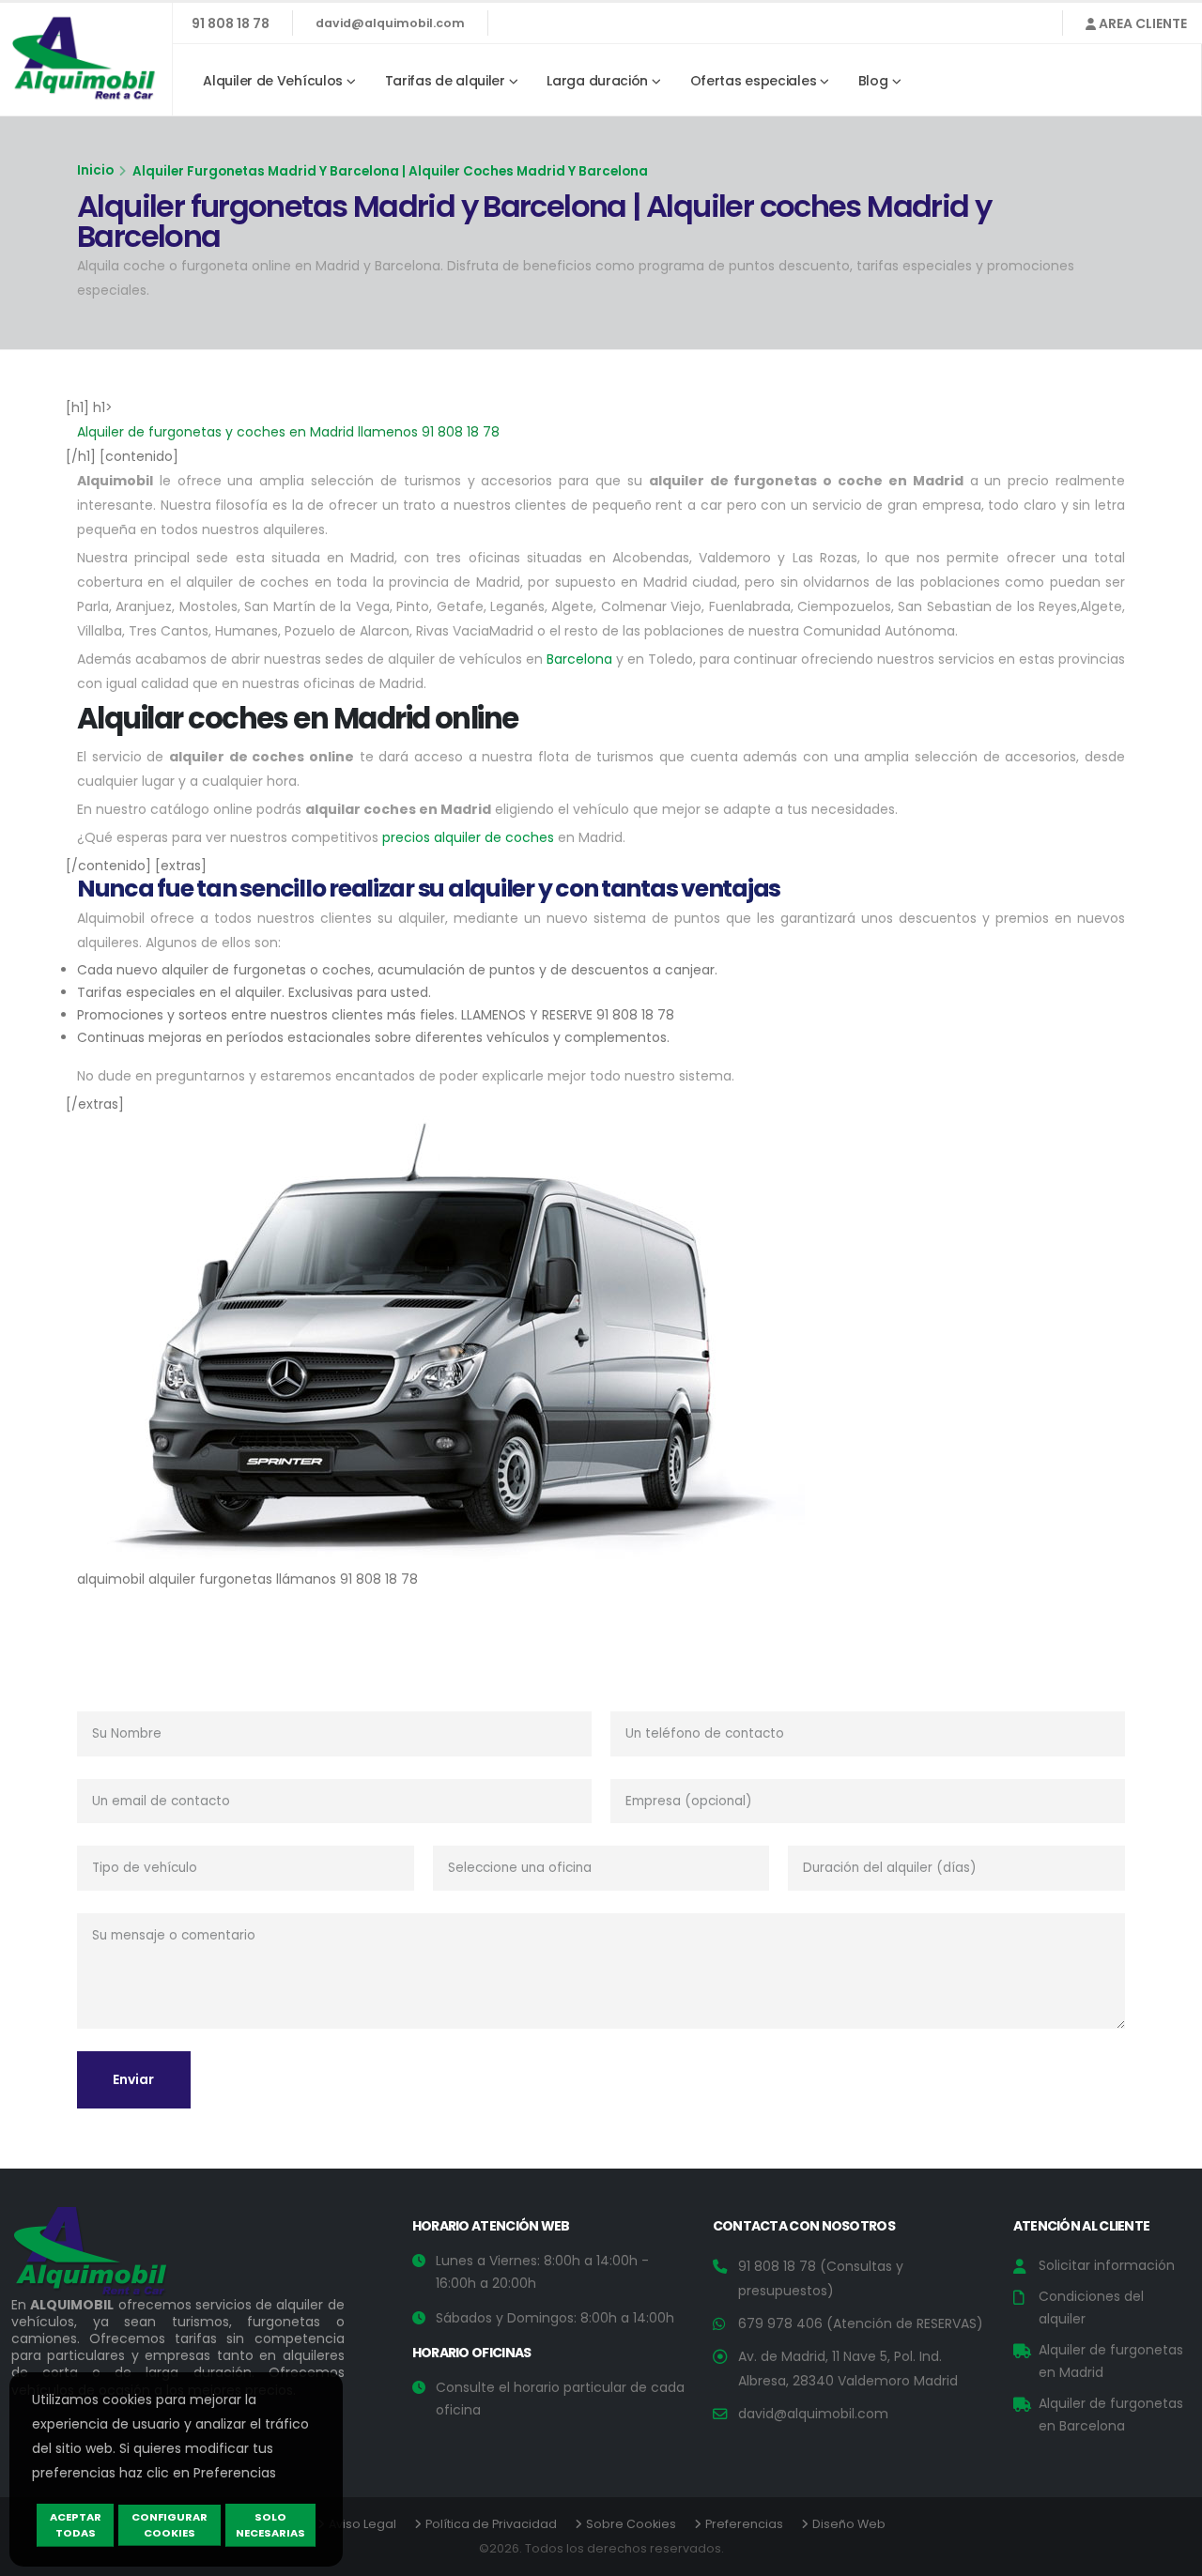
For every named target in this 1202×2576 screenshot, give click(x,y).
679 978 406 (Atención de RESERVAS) (861, 2323)
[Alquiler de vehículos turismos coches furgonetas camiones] (105, 2256)
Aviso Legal (362, 2524)
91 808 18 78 (231, 23)
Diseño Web (849, 2524)
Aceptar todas (76, 2525)
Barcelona (579, 659)
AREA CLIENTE (1141, 23)
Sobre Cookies (631, 2524)
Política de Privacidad (491, 2524)
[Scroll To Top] (1169, 2555)
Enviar (133, 2079)
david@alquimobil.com (390, 23)
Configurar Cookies (170, 2525)
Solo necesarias (270, 2525)
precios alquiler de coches (468, 837)
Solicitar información (1107, 2265)
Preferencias (744, 2524)
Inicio (95, 170)
